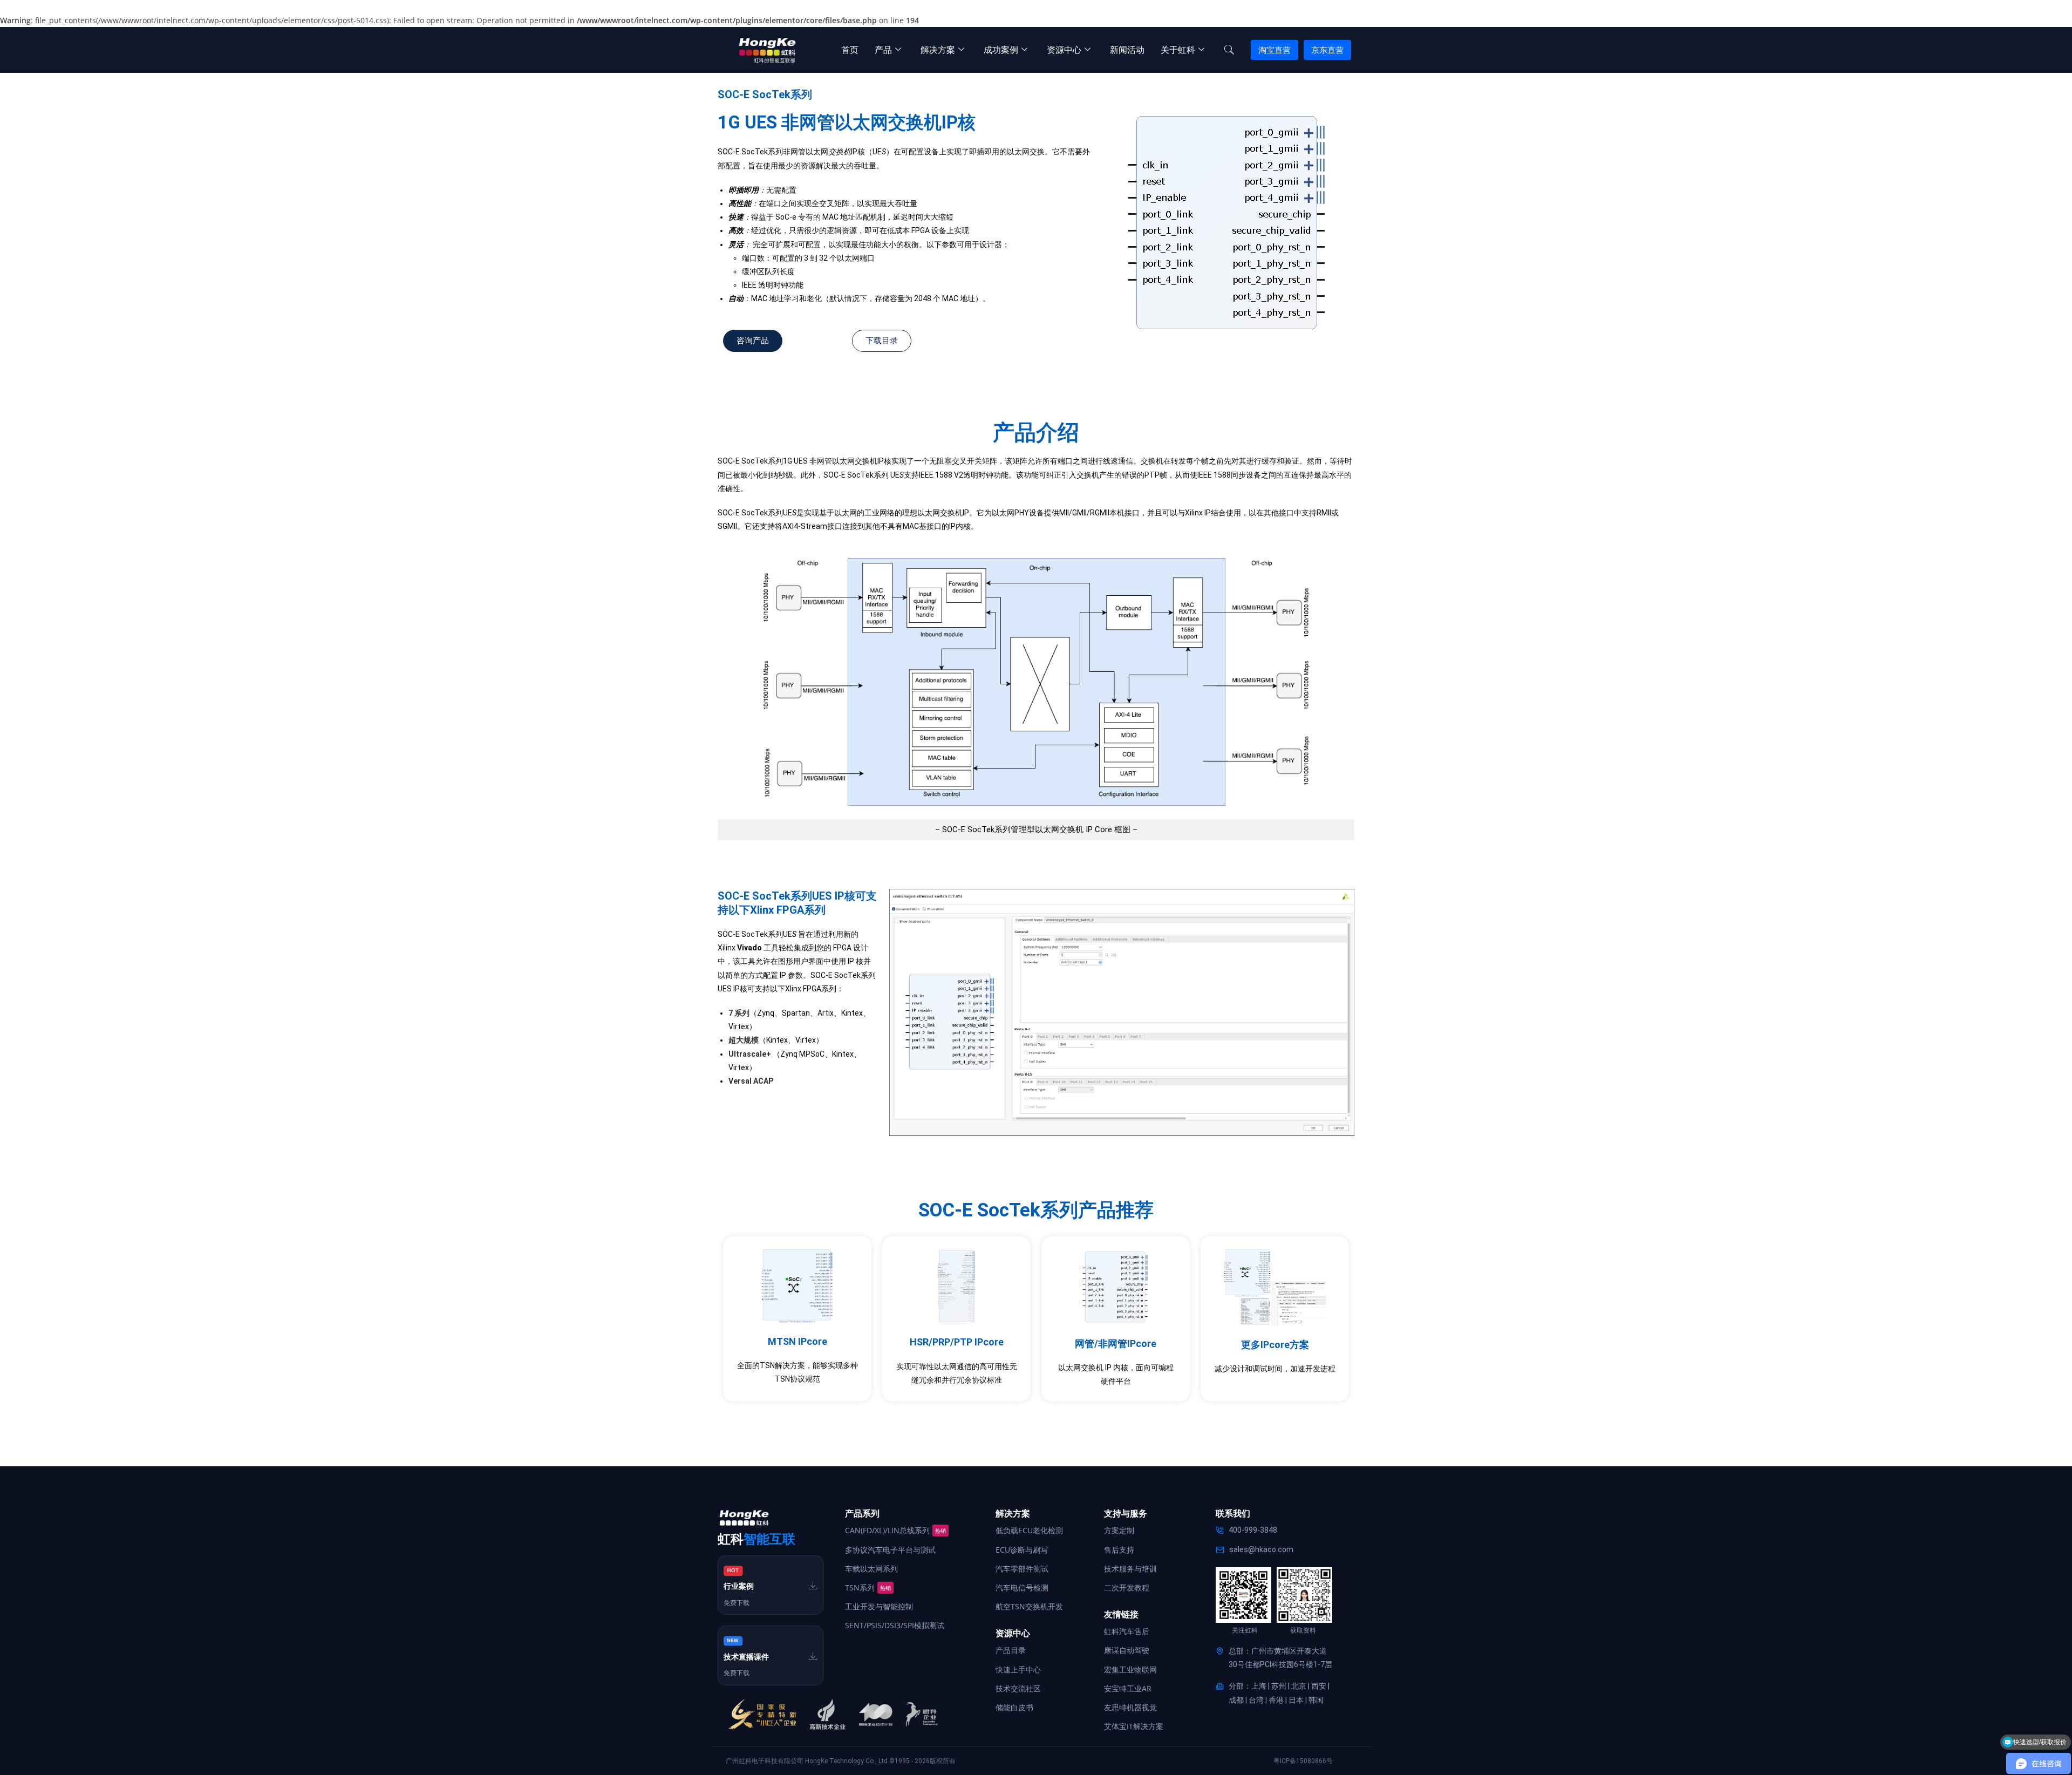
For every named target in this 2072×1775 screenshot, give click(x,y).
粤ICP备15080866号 (1303, 1761)
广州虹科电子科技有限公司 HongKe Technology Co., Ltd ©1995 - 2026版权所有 (841, 1761)
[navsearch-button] (1229, 50)
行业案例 (739, 1586)
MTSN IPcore (798, 1341)
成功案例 (1001, 50)
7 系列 (739, 1013)
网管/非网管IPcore (1116, 1344)
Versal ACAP (751, 1081)
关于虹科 (1178, 50)
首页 (850, 50)
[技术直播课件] (813, 1656)
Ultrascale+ (750, 1054)
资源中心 (1064, 50)
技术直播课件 (746, 1657)
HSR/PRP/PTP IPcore (957, 1342)
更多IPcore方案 (1275, 1345)
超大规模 (744, 1040)
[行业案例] (813, 1586)
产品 (883, 50)
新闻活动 (1127, 50)
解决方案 (938, 50)
